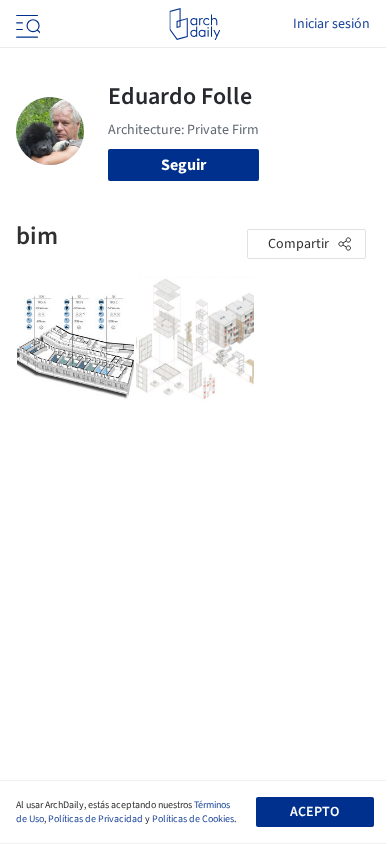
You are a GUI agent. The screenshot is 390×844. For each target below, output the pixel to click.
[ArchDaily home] (194, 24)
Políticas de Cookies (193, 819)
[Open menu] (26, 24)
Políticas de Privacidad (95, 819)
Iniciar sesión (331, 24)
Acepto (314, 812)
